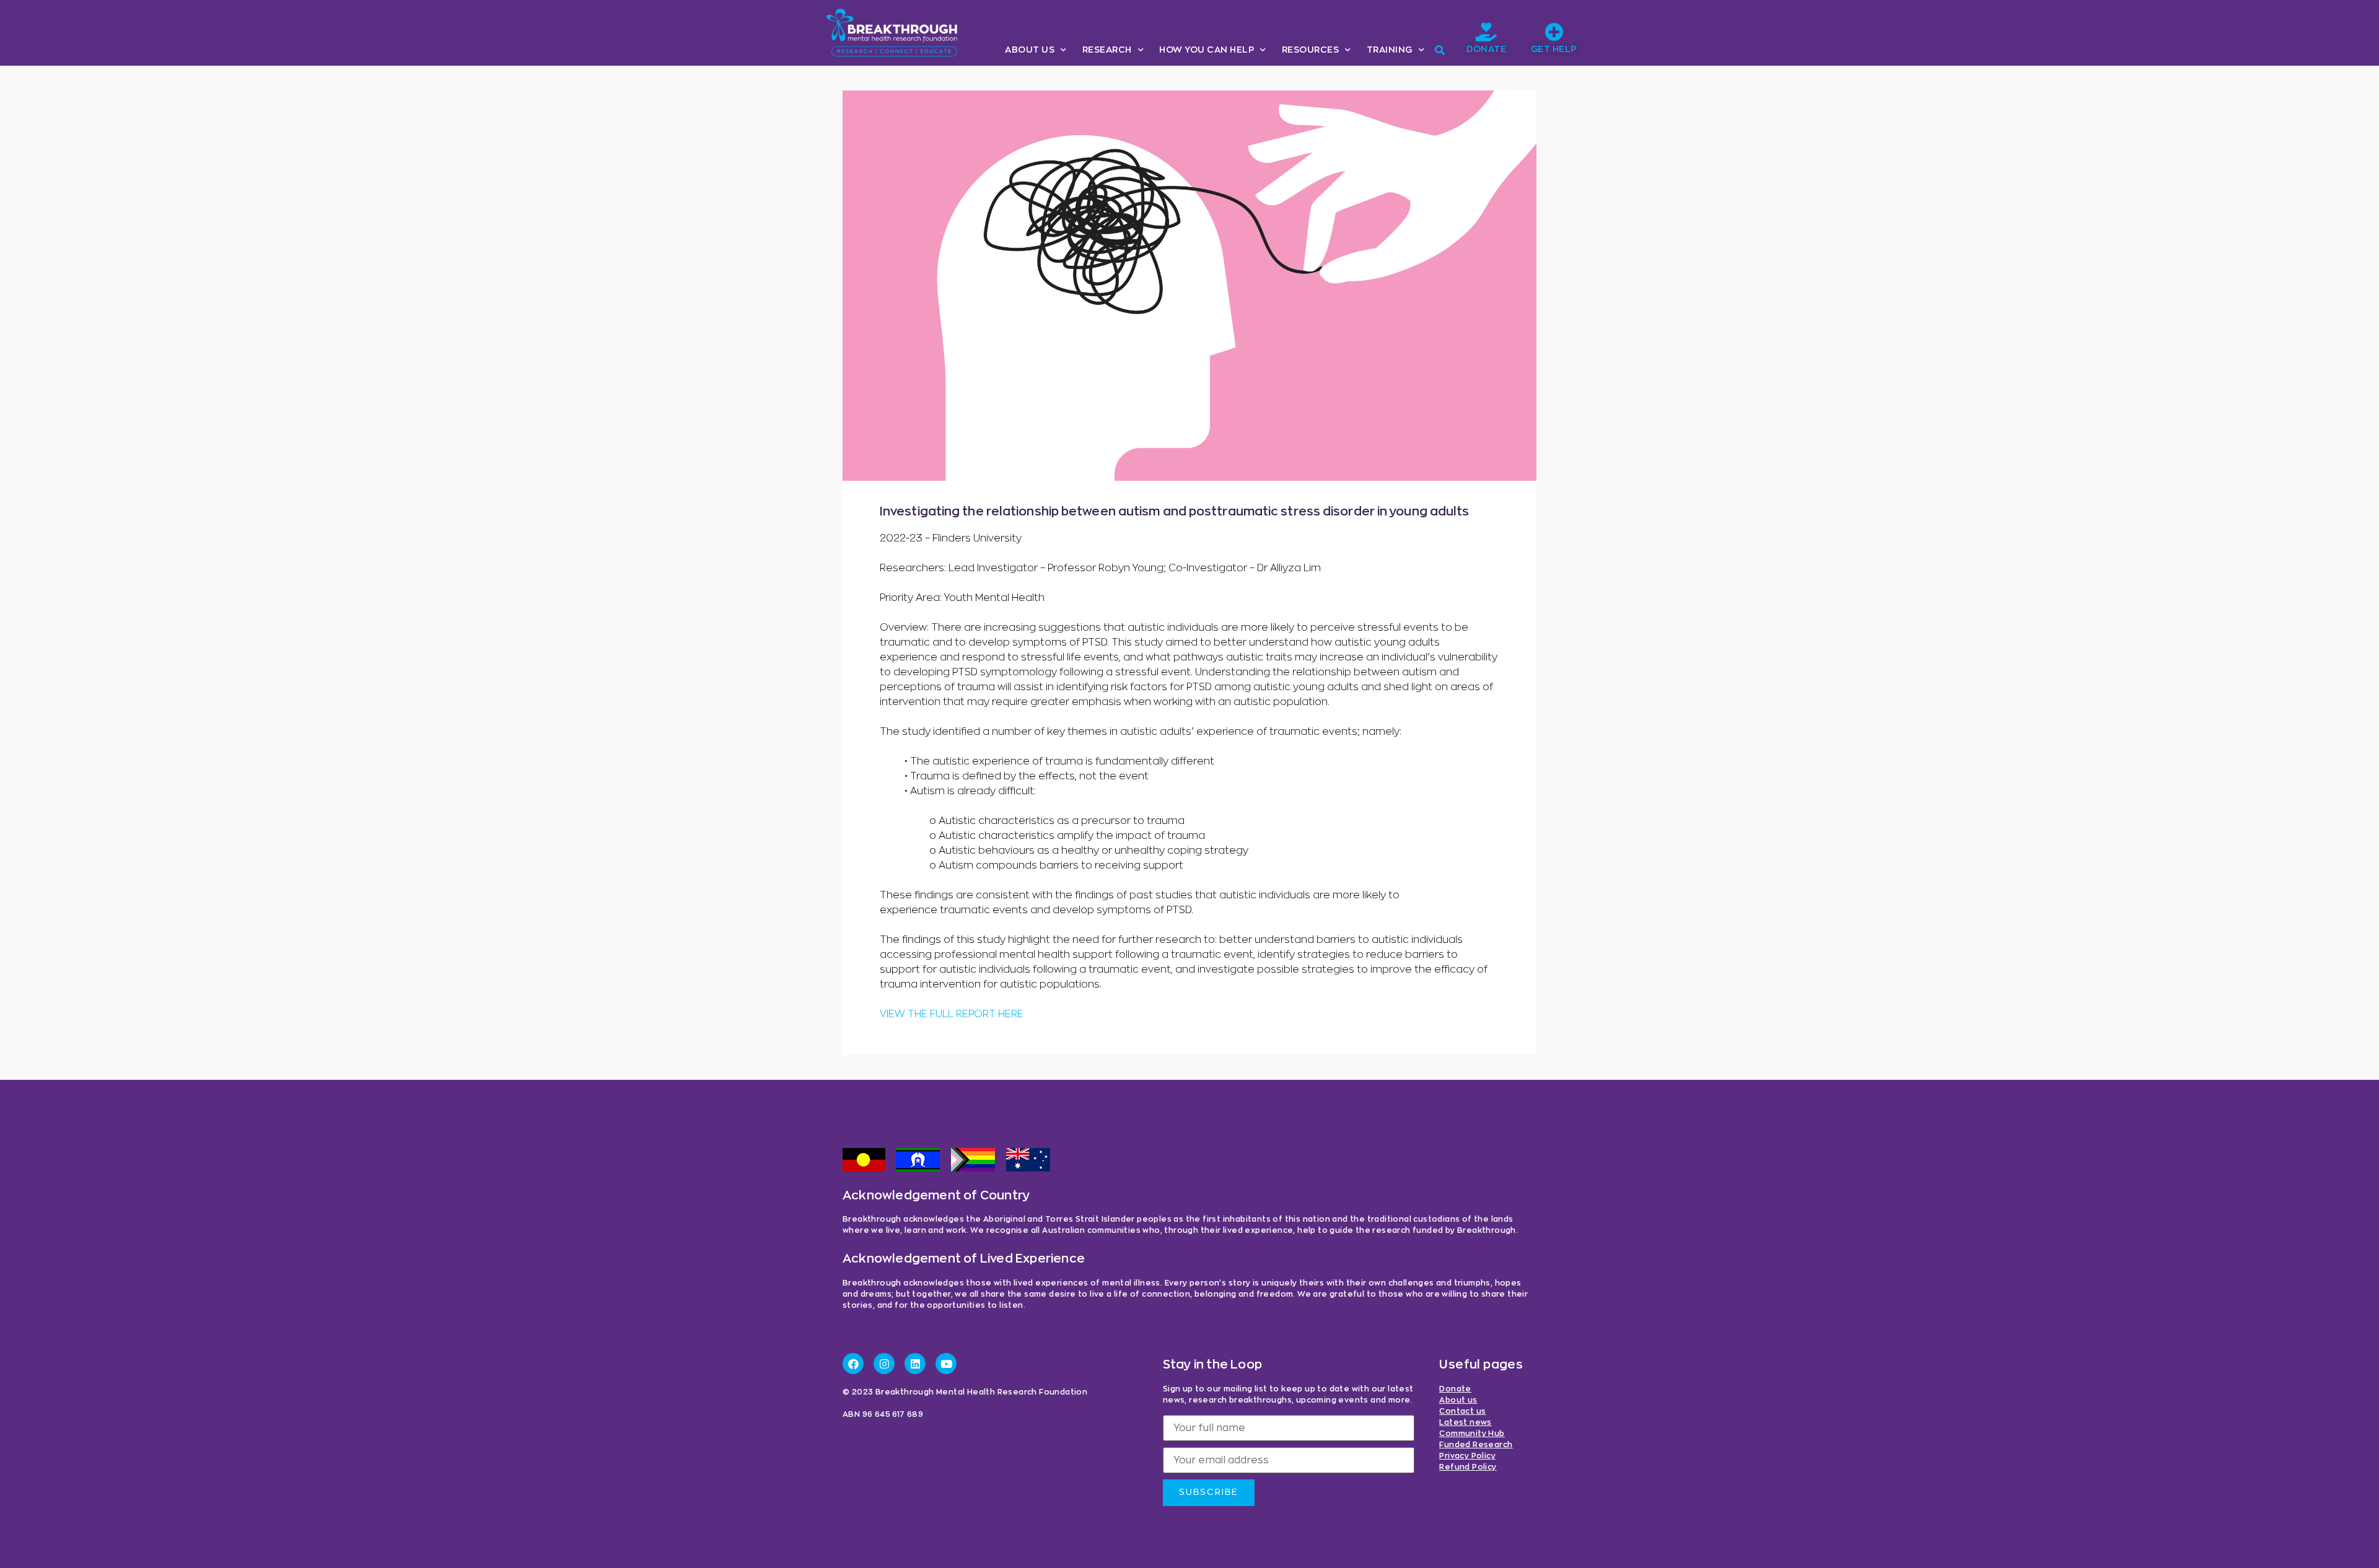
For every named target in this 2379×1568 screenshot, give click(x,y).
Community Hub (1472, 1434)
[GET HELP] (1554, 32)
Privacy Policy (1467, 1456)
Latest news (1465, 1422)
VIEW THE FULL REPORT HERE (952, 1014)
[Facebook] (853, 1364)
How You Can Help (1207, 50)
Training (1390, 50)
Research (1107, 50)
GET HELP (1554, 50)
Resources (1311, 50)
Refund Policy (1468, 1467)
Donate (1486, 50)
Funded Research (1476, 1445)
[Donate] (1486, 32)
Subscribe (1209, 1492)
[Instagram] (884, 1364)
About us (1030, 50)
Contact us (1462, 1411)
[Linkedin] (915, 1364)
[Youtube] (946, 1364)
